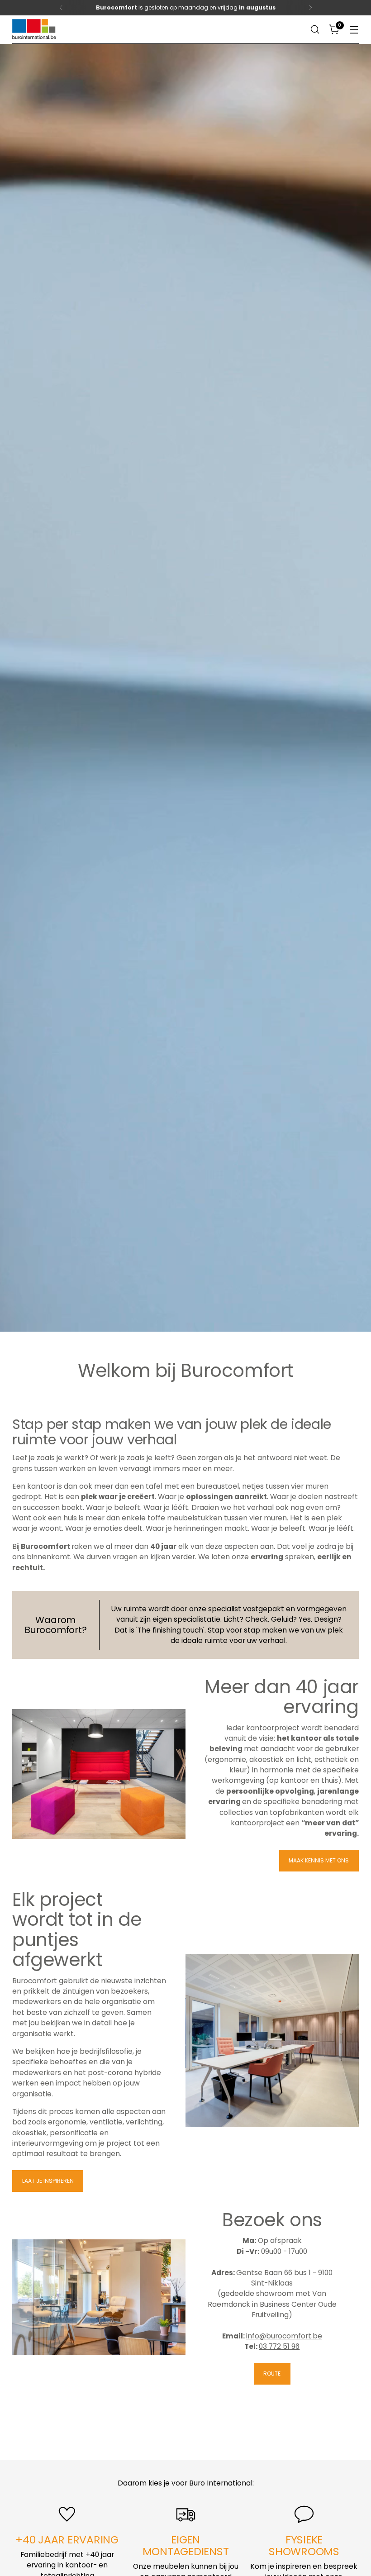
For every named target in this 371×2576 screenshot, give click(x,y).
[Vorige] (61, 8)
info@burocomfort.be (284, 2336)
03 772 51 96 (279, 2346)
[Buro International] (35, 30)
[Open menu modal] (354, 30)
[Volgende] (310, 8)
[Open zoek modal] (315, 30)
